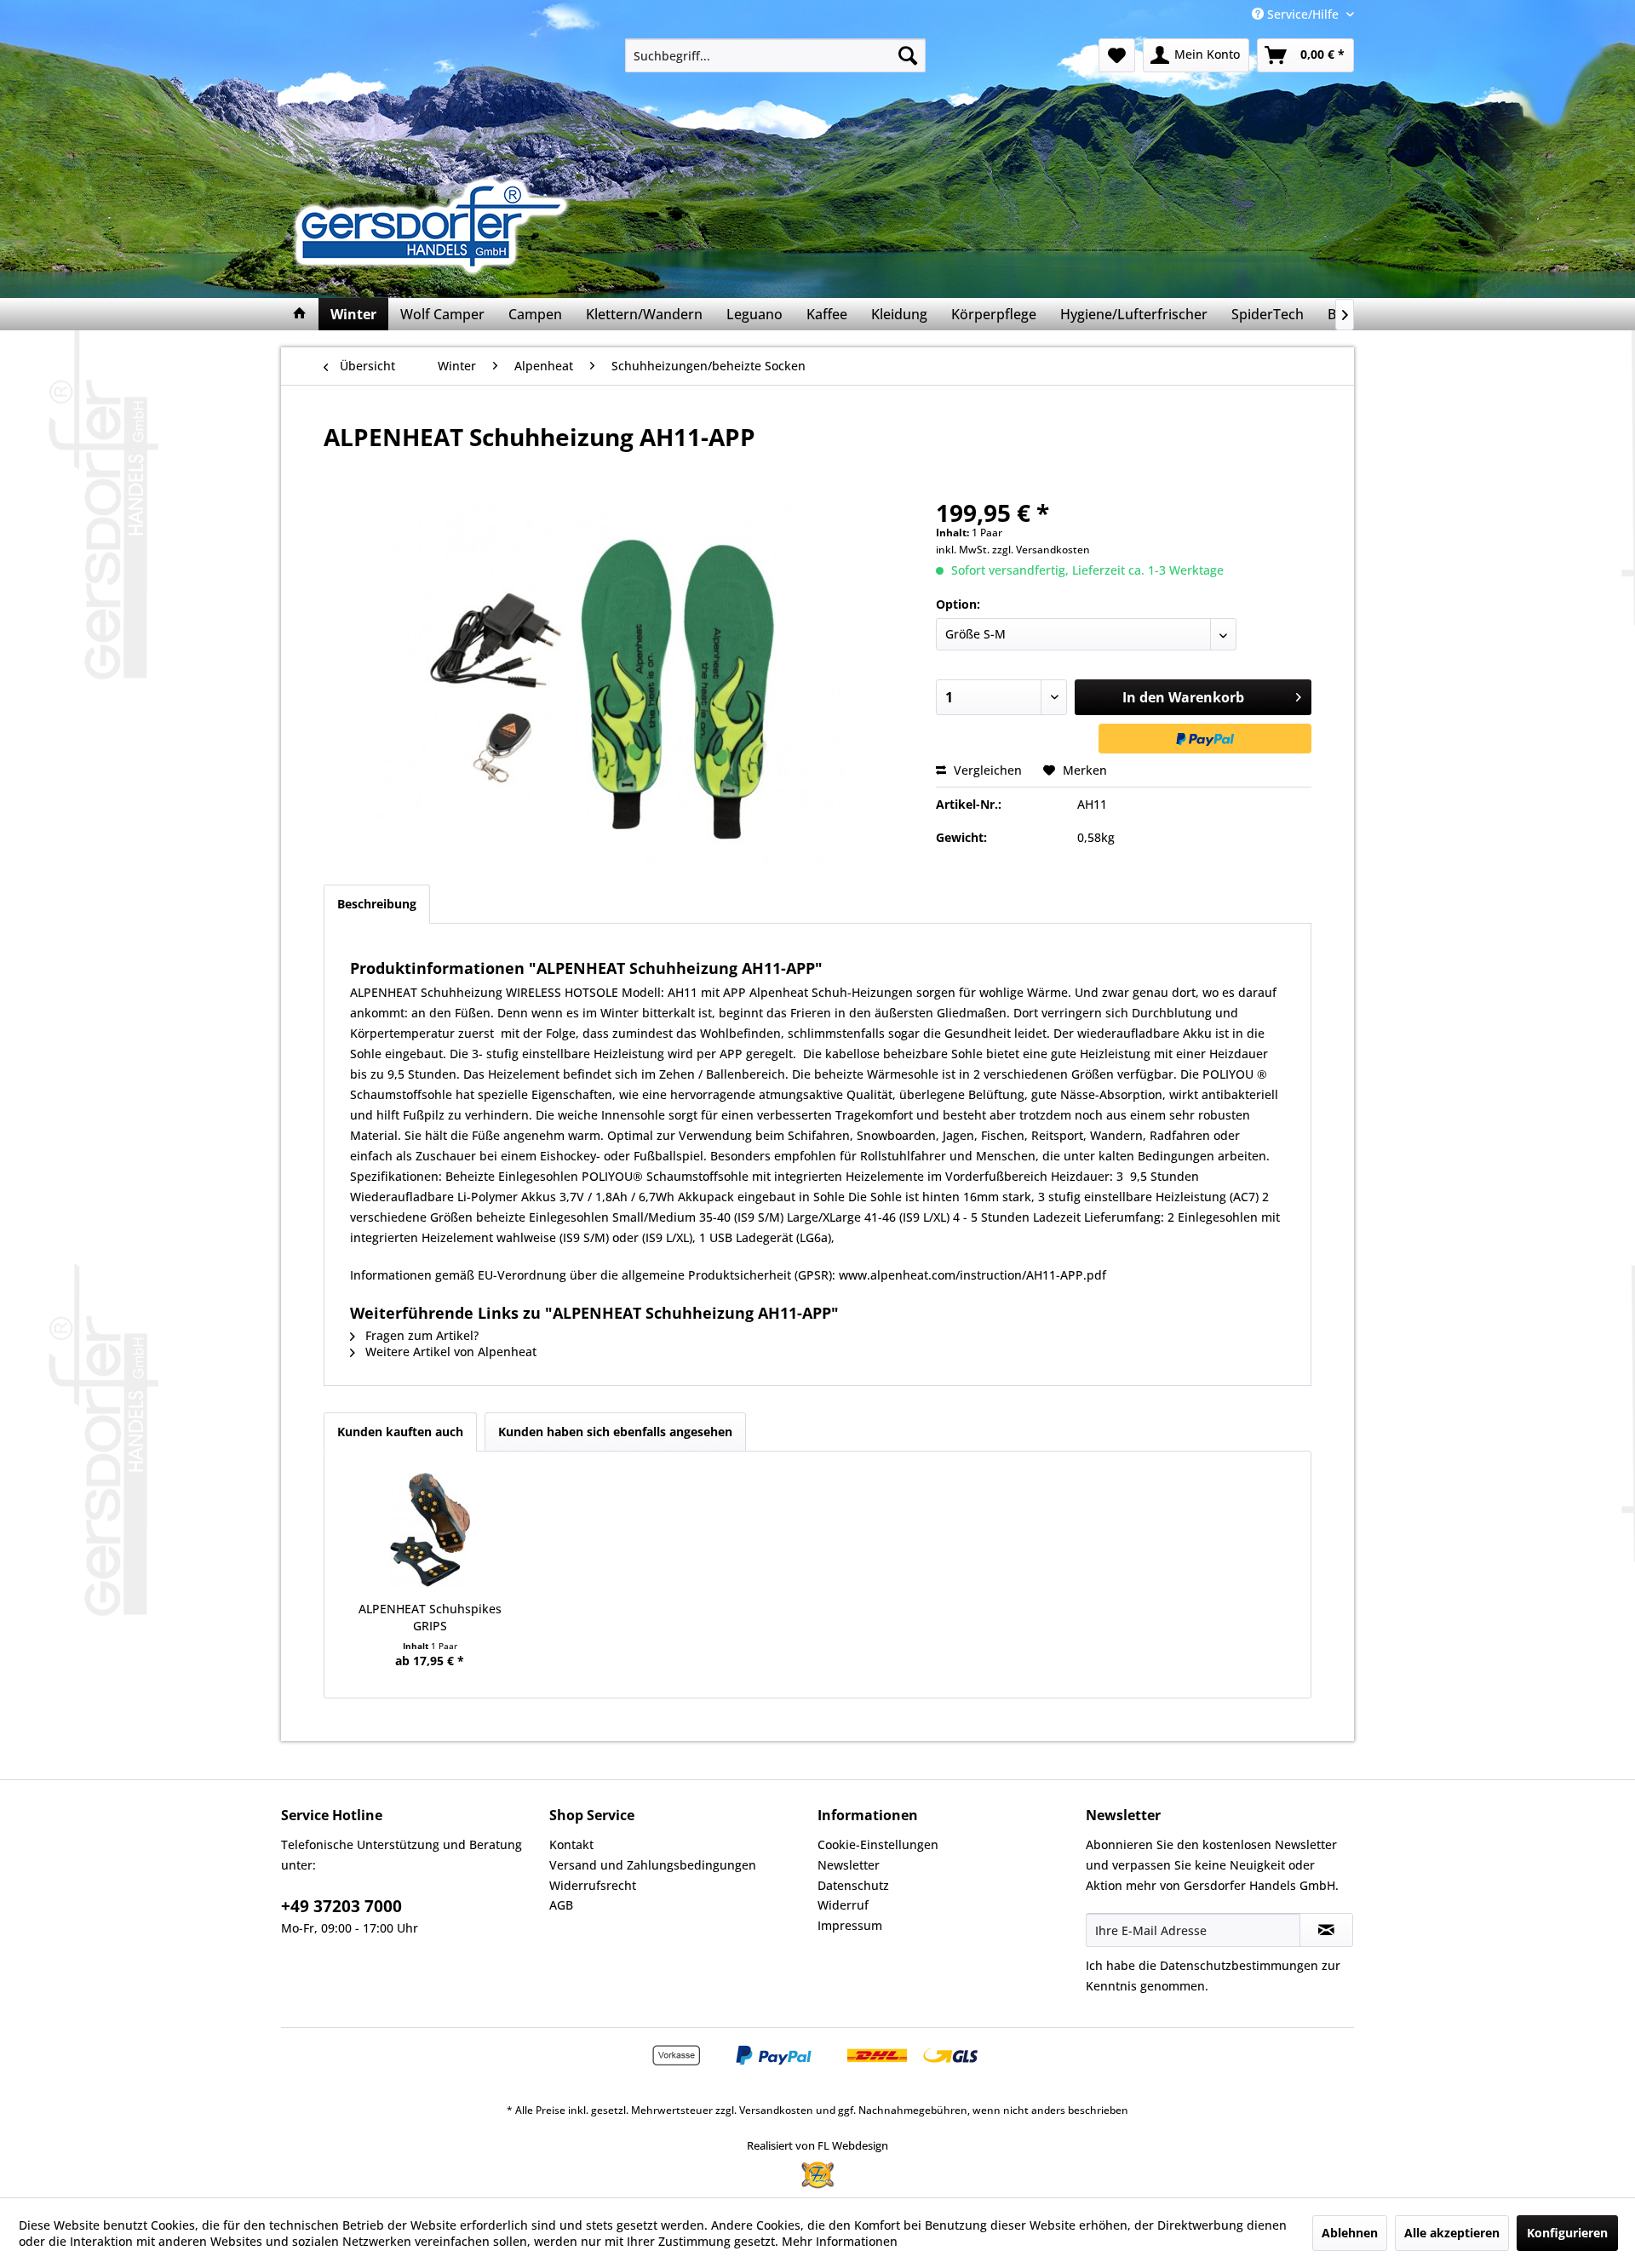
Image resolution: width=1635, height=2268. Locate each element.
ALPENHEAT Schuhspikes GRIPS (430, 1617)
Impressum (850, 1925)
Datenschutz (853, 1885)
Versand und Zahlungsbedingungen (653, 1865)
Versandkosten (776, 2110)
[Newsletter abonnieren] (1326, 1930)
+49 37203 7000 (341, 1906)
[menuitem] (775, 55)
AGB (561, 1905)
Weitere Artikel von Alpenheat (449, 1352)
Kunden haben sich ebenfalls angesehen (615, 1432)
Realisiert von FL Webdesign (817, 2145)
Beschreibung (377, 904)
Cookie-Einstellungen (878, 1844)
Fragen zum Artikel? (420, 1335)
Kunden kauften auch (400, 1432)
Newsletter (849, 1865)
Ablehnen (1350, 2233)
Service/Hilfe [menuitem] (1303, 14)
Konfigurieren (1567, 2233)
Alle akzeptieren (1452, 2233)
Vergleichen (986, 770)
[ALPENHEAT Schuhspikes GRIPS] (430, 1532)
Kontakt (571, 1844)
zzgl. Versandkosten (1041, 550)
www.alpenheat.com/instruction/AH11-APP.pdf (972, 1275)
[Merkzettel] (1117, 55)
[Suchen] (908, 55)
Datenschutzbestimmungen (1239, 1965)
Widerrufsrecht (593, 1885)
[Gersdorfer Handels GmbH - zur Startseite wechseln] (436, 226)
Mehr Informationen (840, 2241)
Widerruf (843, 1905)
